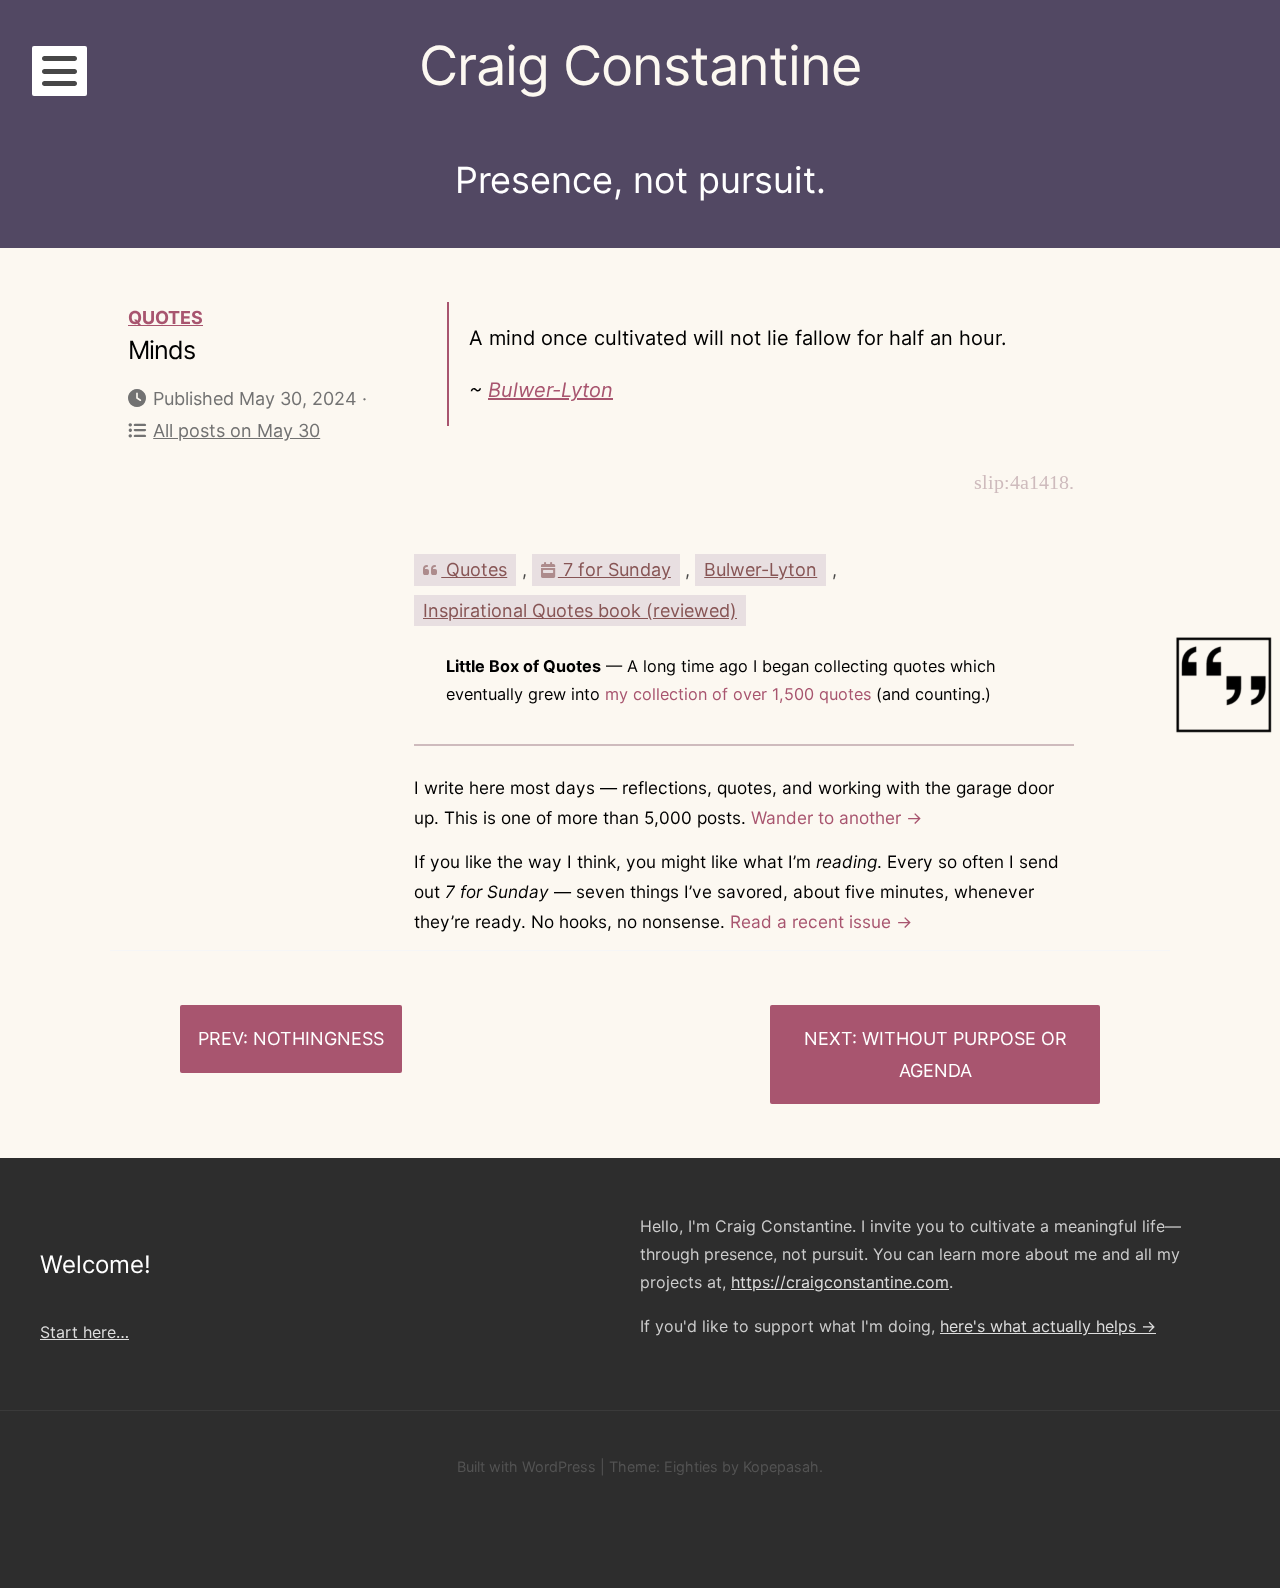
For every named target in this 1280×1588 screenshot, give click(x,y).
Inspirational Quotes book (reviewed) (580, 610)
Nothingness (318, 1038)
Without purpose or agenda (964, 1054)
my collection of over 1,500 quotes (738, 694)
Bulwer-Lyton (550, 390)
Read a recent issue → (821, 921)
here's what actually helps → (1048, 1326)
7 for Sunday (614, 569)
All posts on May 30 (236, 430)
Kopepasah (781, 1466)
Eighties (691, 1466)
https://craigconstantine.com (840, 1282)
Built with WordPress (526, 1466)
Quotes (165, 317)
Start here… (84, 1332)
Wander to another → (836, 817)
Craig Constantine (640, 65)
